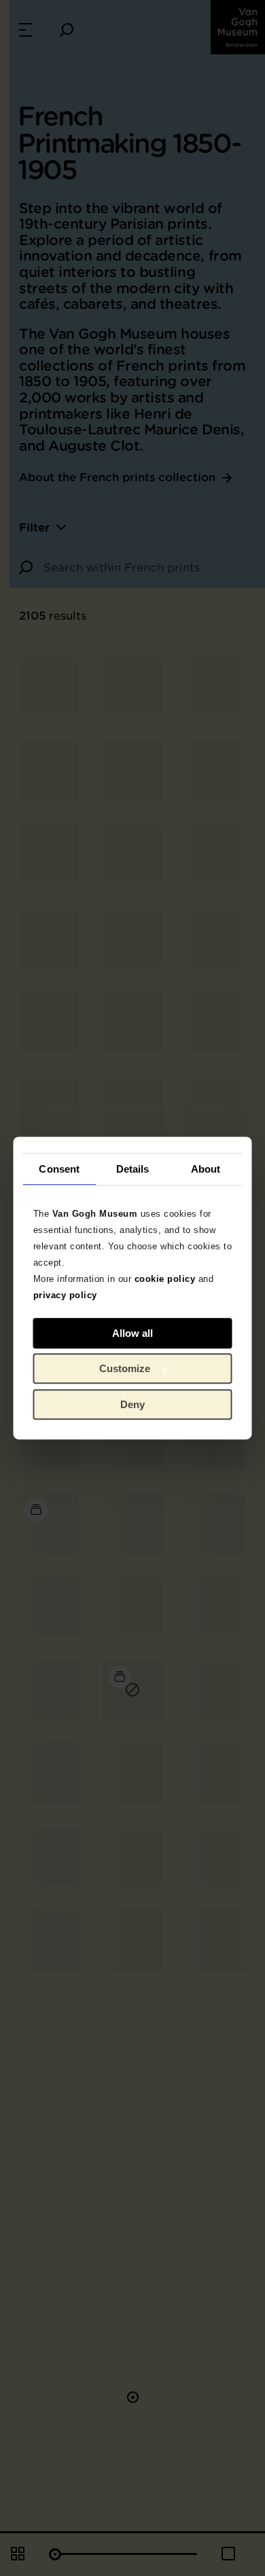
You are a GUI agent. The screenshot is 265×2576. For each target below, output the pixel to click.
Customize (125, 1368)
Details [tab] (133, 1169)
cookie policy (165, 1279)
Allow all (132, 1333)
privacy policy (65, 1295)
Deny (132, 1404)
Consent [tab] (59, 1169)
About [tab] (206, 1169)
